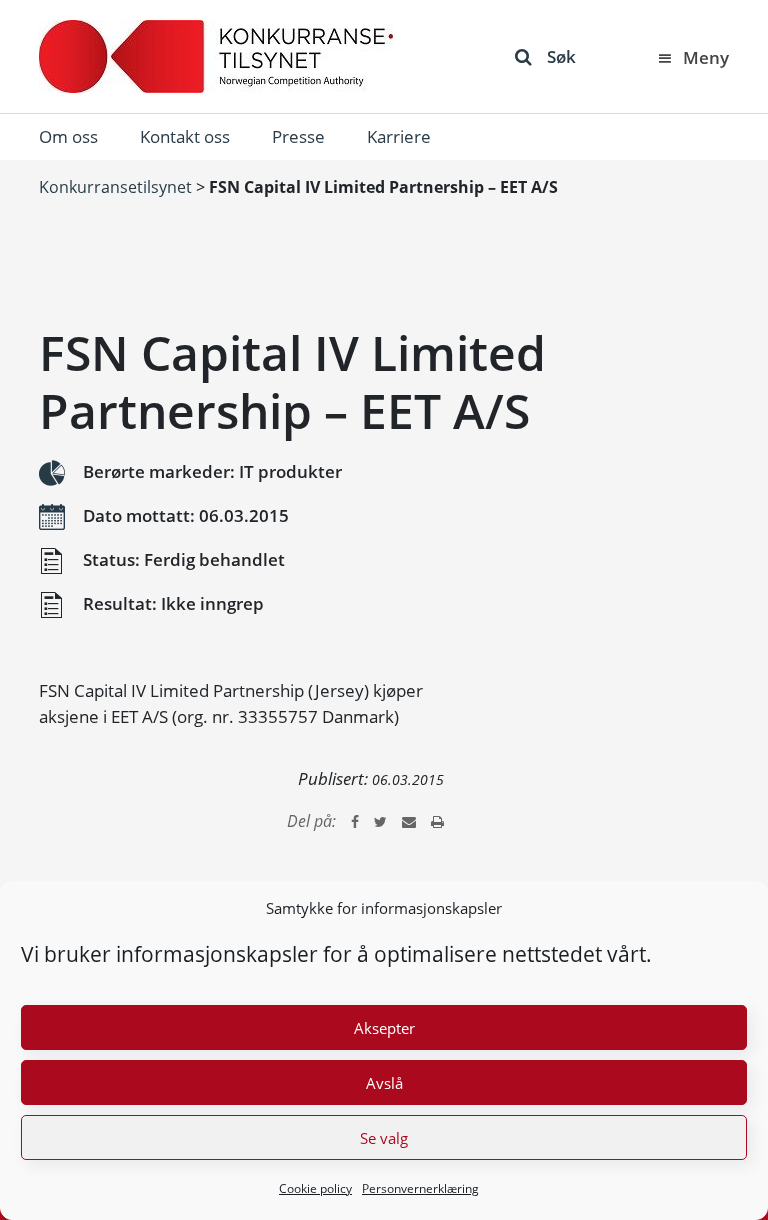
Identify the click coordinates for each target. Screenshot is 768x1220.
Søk (561, 56)
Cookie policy (315, 1188)
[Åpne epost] (409, 821)
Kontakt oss (185, 136)
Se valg (384, 1138)
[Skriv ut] (437, 821)
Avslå (384, 1083)
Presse (298, 136)
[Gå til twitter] (380, 821)
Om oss (68, 136)
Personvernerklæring (420, 1188)
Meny (706, 57)
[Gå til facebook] (355, 821)
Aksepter (384, 1028)
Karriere (399, 136)
